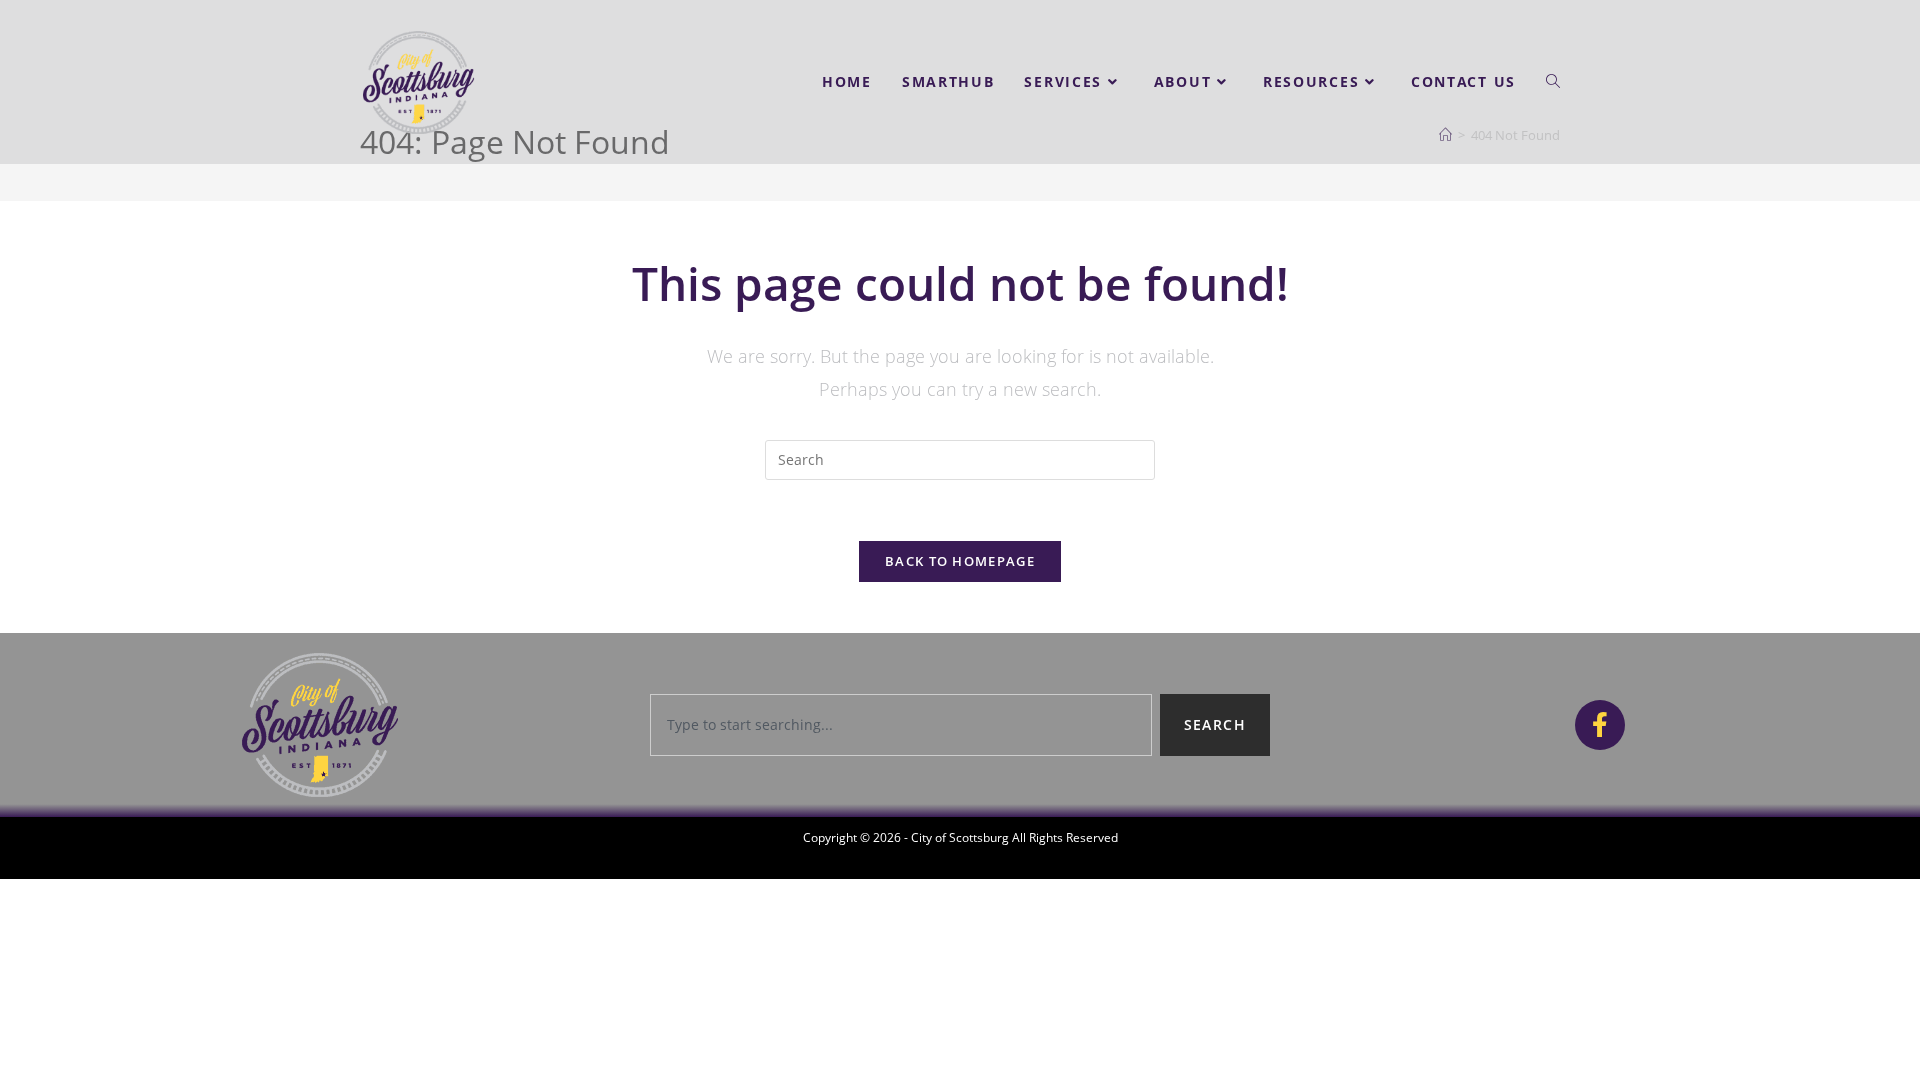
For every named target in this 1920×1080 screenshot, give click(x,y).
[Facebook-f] (1600, 725)
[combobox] (901, 725)
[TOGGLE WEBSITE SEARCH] (1553, 82)
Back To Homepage (960, 561)
